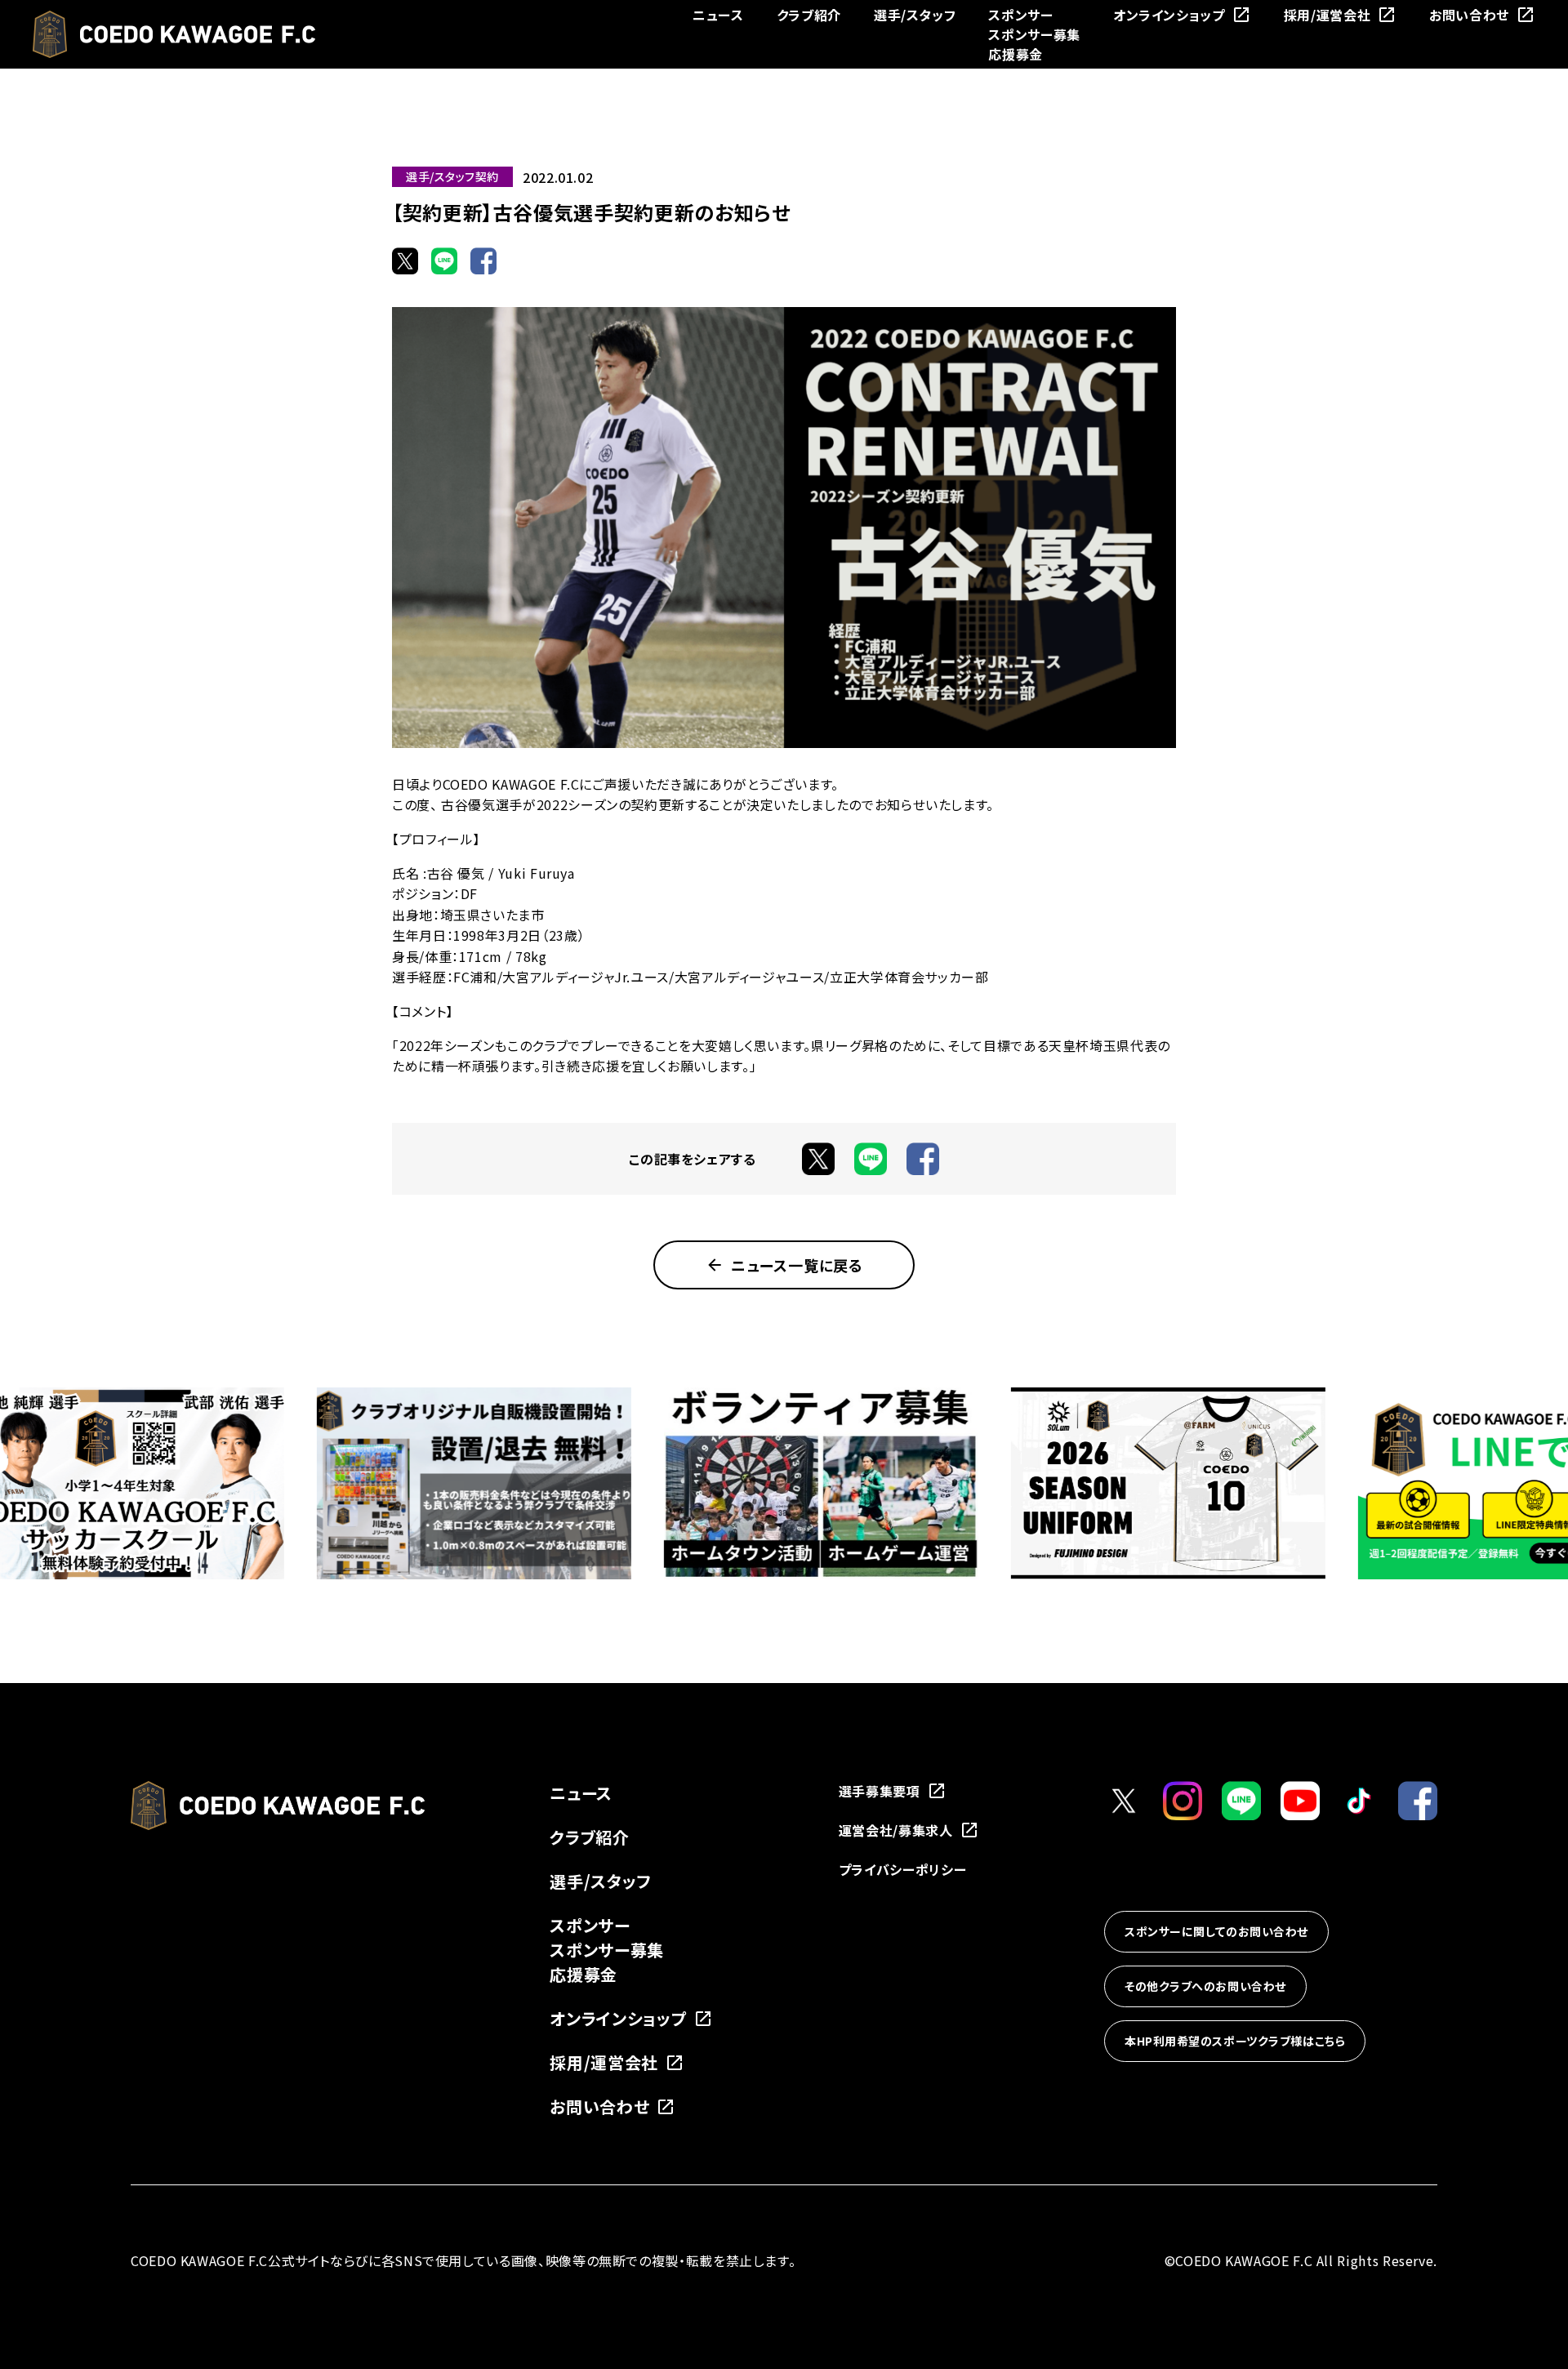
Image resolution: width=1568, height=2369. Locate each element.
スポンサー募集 (1034, 34)
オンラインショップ (1169, 15)
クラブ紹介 (809, 15)
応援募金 (1016, 54)
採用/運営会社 (1327, 15)
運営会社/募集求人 (896, 1830)
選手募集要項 (880, 1791)
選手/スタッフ (915, 15)
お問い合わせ (1469, 15)
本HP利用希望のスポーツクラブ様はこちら (1235, 2041)
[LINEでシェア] (444, 261)
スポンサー (1020, 15)
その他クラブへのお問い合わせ (1205, 1986)
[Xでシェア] (405, 261)
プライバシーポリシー (902, 1869)
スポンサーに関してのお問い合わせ (1216, 1931)
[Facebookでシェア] (483, 261)
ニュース (718, 15)
